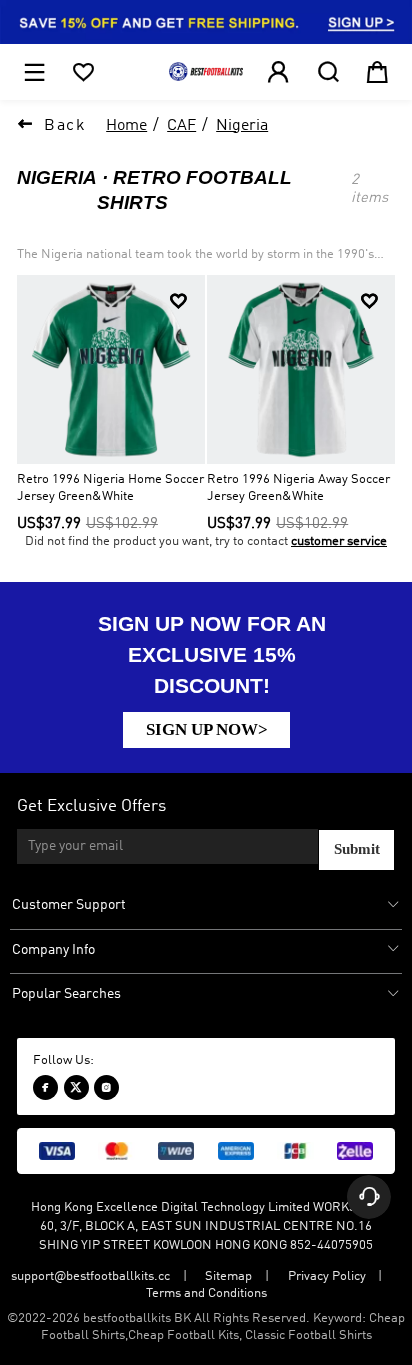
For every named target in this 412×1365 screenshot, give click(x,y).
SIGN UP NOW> (207, 729)
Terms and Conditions (206, 1293)
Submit (357, 849)
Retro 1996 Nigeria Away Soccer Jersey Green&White (298, 488)
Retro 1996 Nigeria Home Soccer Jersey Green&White (110, 488)
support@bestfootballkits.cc (90, 1276)
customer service (339, 541)
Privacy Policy (327, 1276)
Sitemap (228, 1276)
